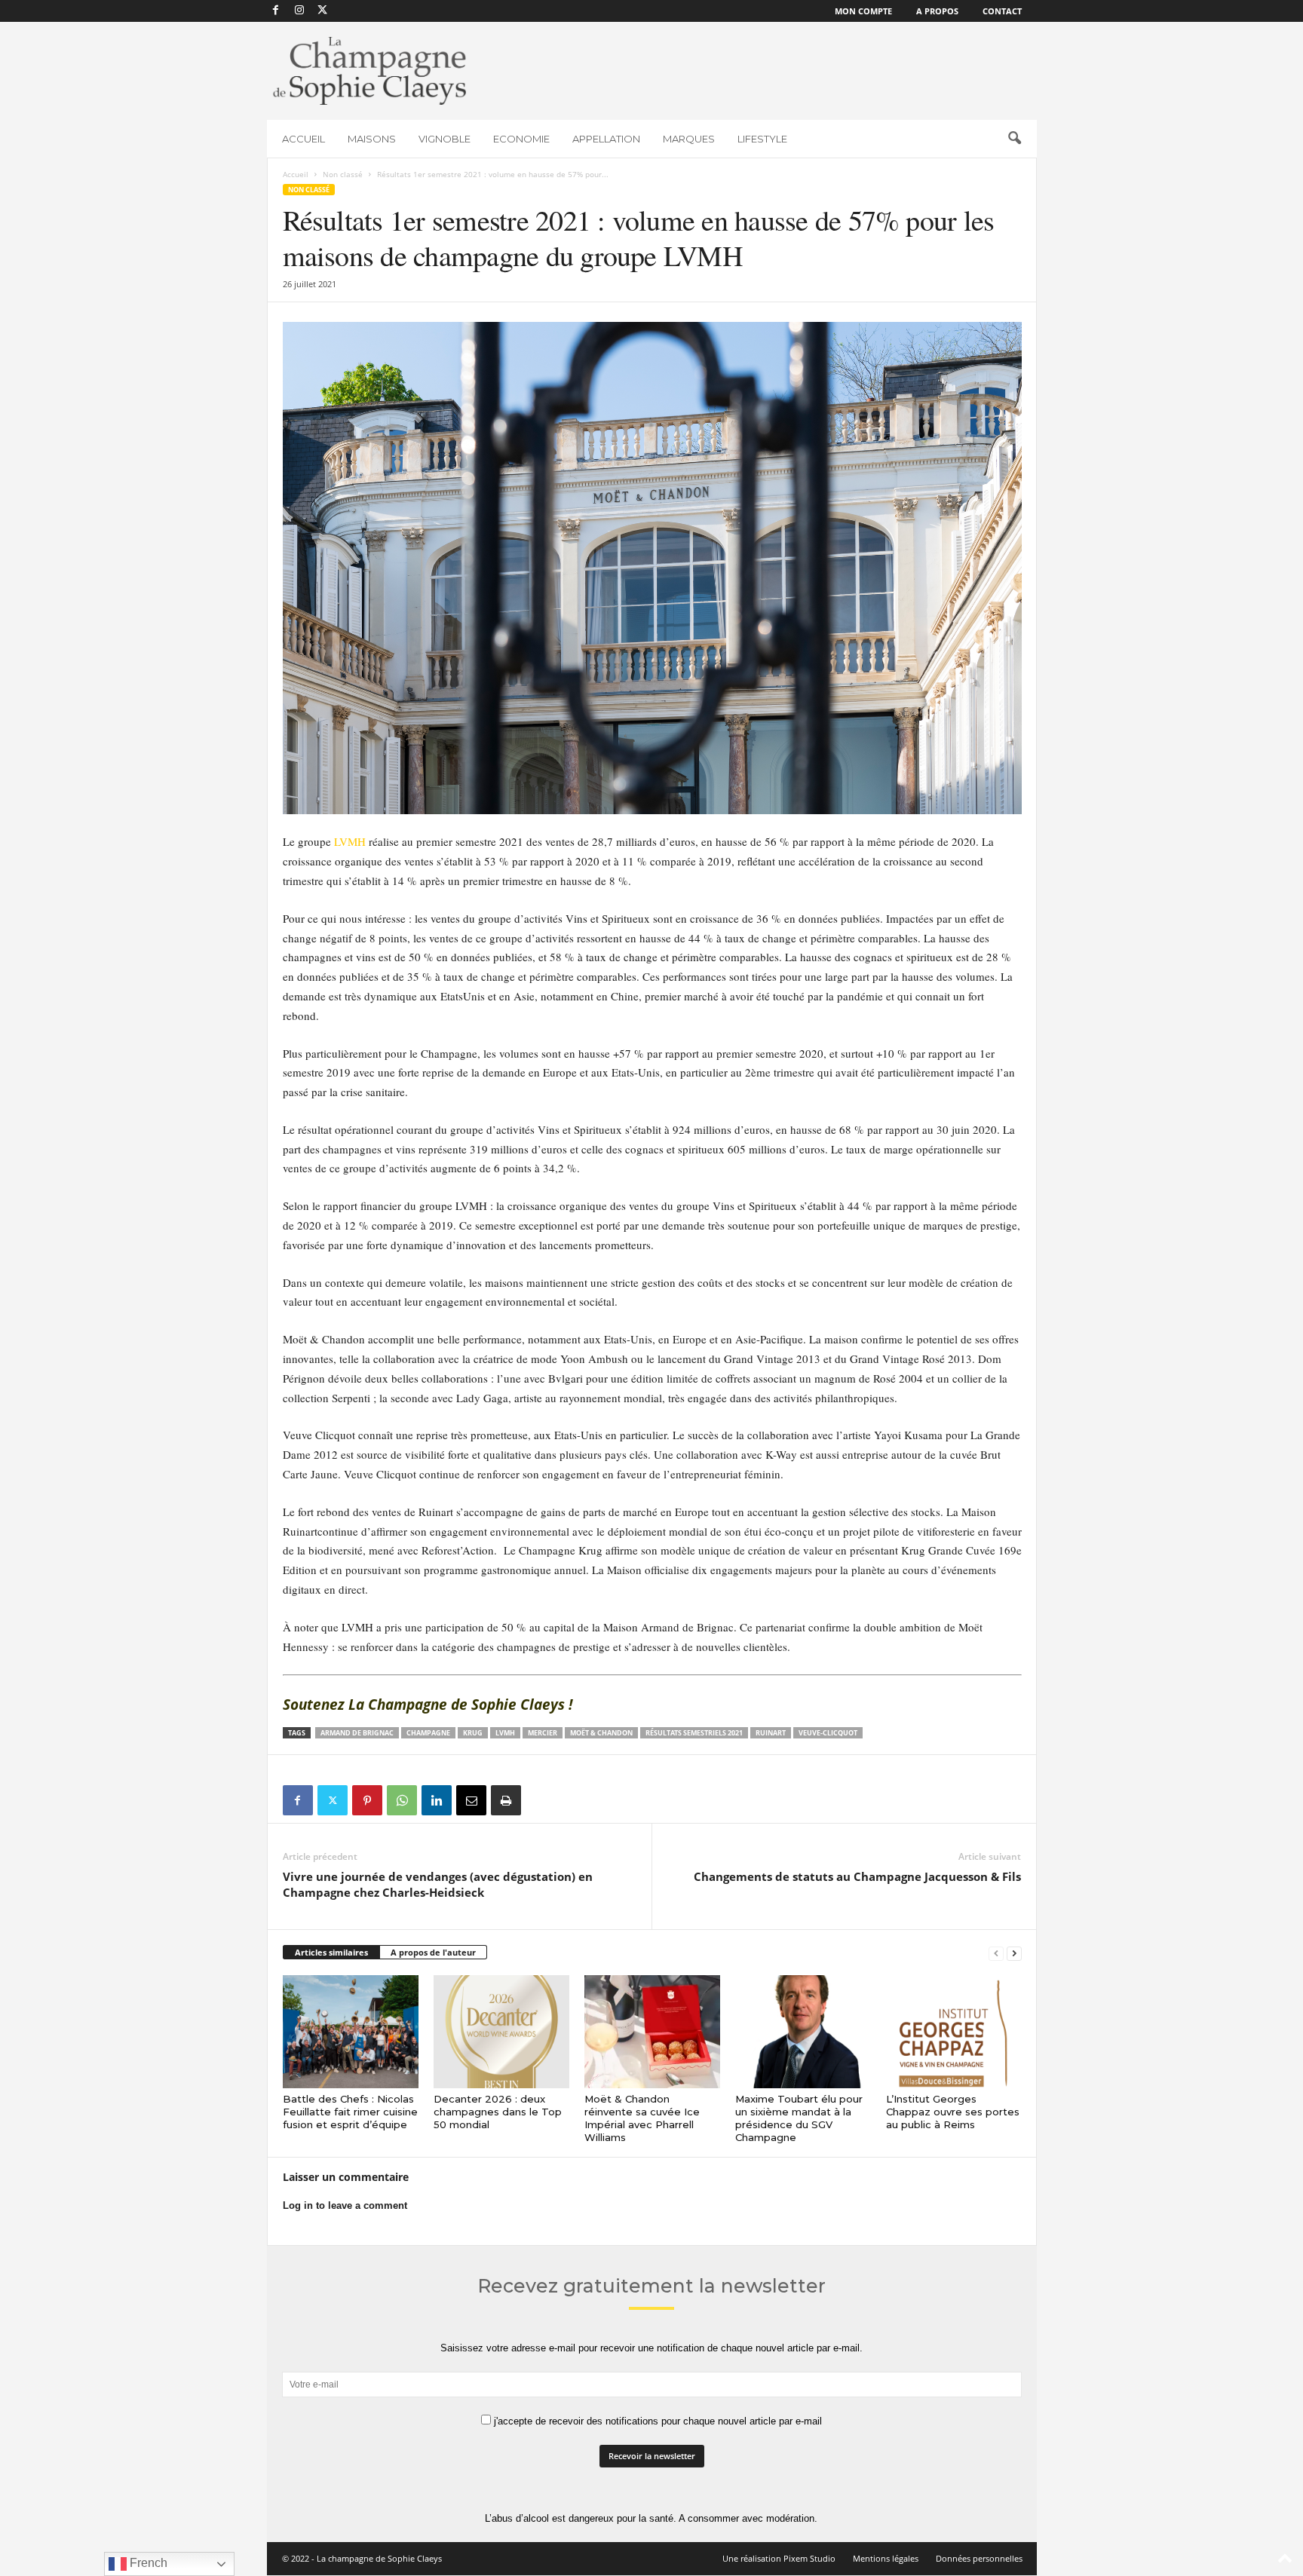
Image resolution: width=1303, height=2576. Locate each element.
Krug (473, 1733)
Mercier (543, 1733)
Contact (1002, 11)
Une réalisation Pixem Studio (779, 2558)
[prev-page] (996, 1953)
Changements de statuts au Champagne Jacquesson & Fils (857, 1876)
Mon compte (863, 11)
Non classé (343, 174)
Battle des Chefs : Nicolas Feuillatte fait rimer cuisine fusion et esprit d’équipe (350, 2112)
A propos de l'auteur (433, 1952)
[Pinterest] (367, 1800)
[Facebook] (276, 11)
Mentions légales (886, 2558)
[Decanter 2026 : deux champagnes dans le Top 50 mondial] (501, 2032)
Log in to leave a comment (345, 2205)
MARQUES (689, 139)
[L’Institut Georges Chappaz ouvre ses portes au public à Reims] (954, 2032)
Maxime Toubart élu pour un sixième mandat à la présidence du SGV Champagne (799, 2118)
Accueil (296, 174)
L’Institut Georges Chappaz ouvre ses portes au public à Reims (953, 2112)
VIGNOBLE (445, 139)
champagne (428, 1733)
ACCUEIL (304, 139)
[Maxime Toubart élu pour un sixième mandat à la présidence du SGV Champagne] (803, 2032)
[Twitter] (333, 1800)
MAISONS (372, 139)
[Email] (471, 1800)
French (147, 2563)
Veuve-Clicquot (828, 1733)
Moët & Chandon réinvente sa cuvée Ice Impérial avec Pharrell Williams (642, 2118)
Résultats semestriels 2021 (694, 1733)
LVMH (350, 841)
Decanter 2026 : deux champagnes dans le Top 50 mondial (498, 2112)
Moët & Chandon (601, 1733)
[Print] (506, 1800)
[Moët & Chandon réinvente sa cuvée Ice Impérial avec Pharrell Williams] (652, 2032)
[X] (323, 11)
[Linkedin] (437, 1800)
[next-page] (1014, 1953)
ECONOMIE (521, 139)
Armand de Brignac (357, 1733)
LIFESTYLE (762, 139)
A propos (937, 11)
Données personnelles (979, 2558)
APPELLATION (606, 139)
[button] (1014, 139)
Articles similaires (331, 1952)
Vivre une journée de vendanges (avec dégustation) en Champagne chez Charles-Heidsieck (438, 1884)
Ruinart (771, 1733)
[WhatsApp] (402, 1800)
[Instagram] (299, 11)
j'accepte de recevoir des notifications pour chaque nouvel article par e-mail (656, 2421)
